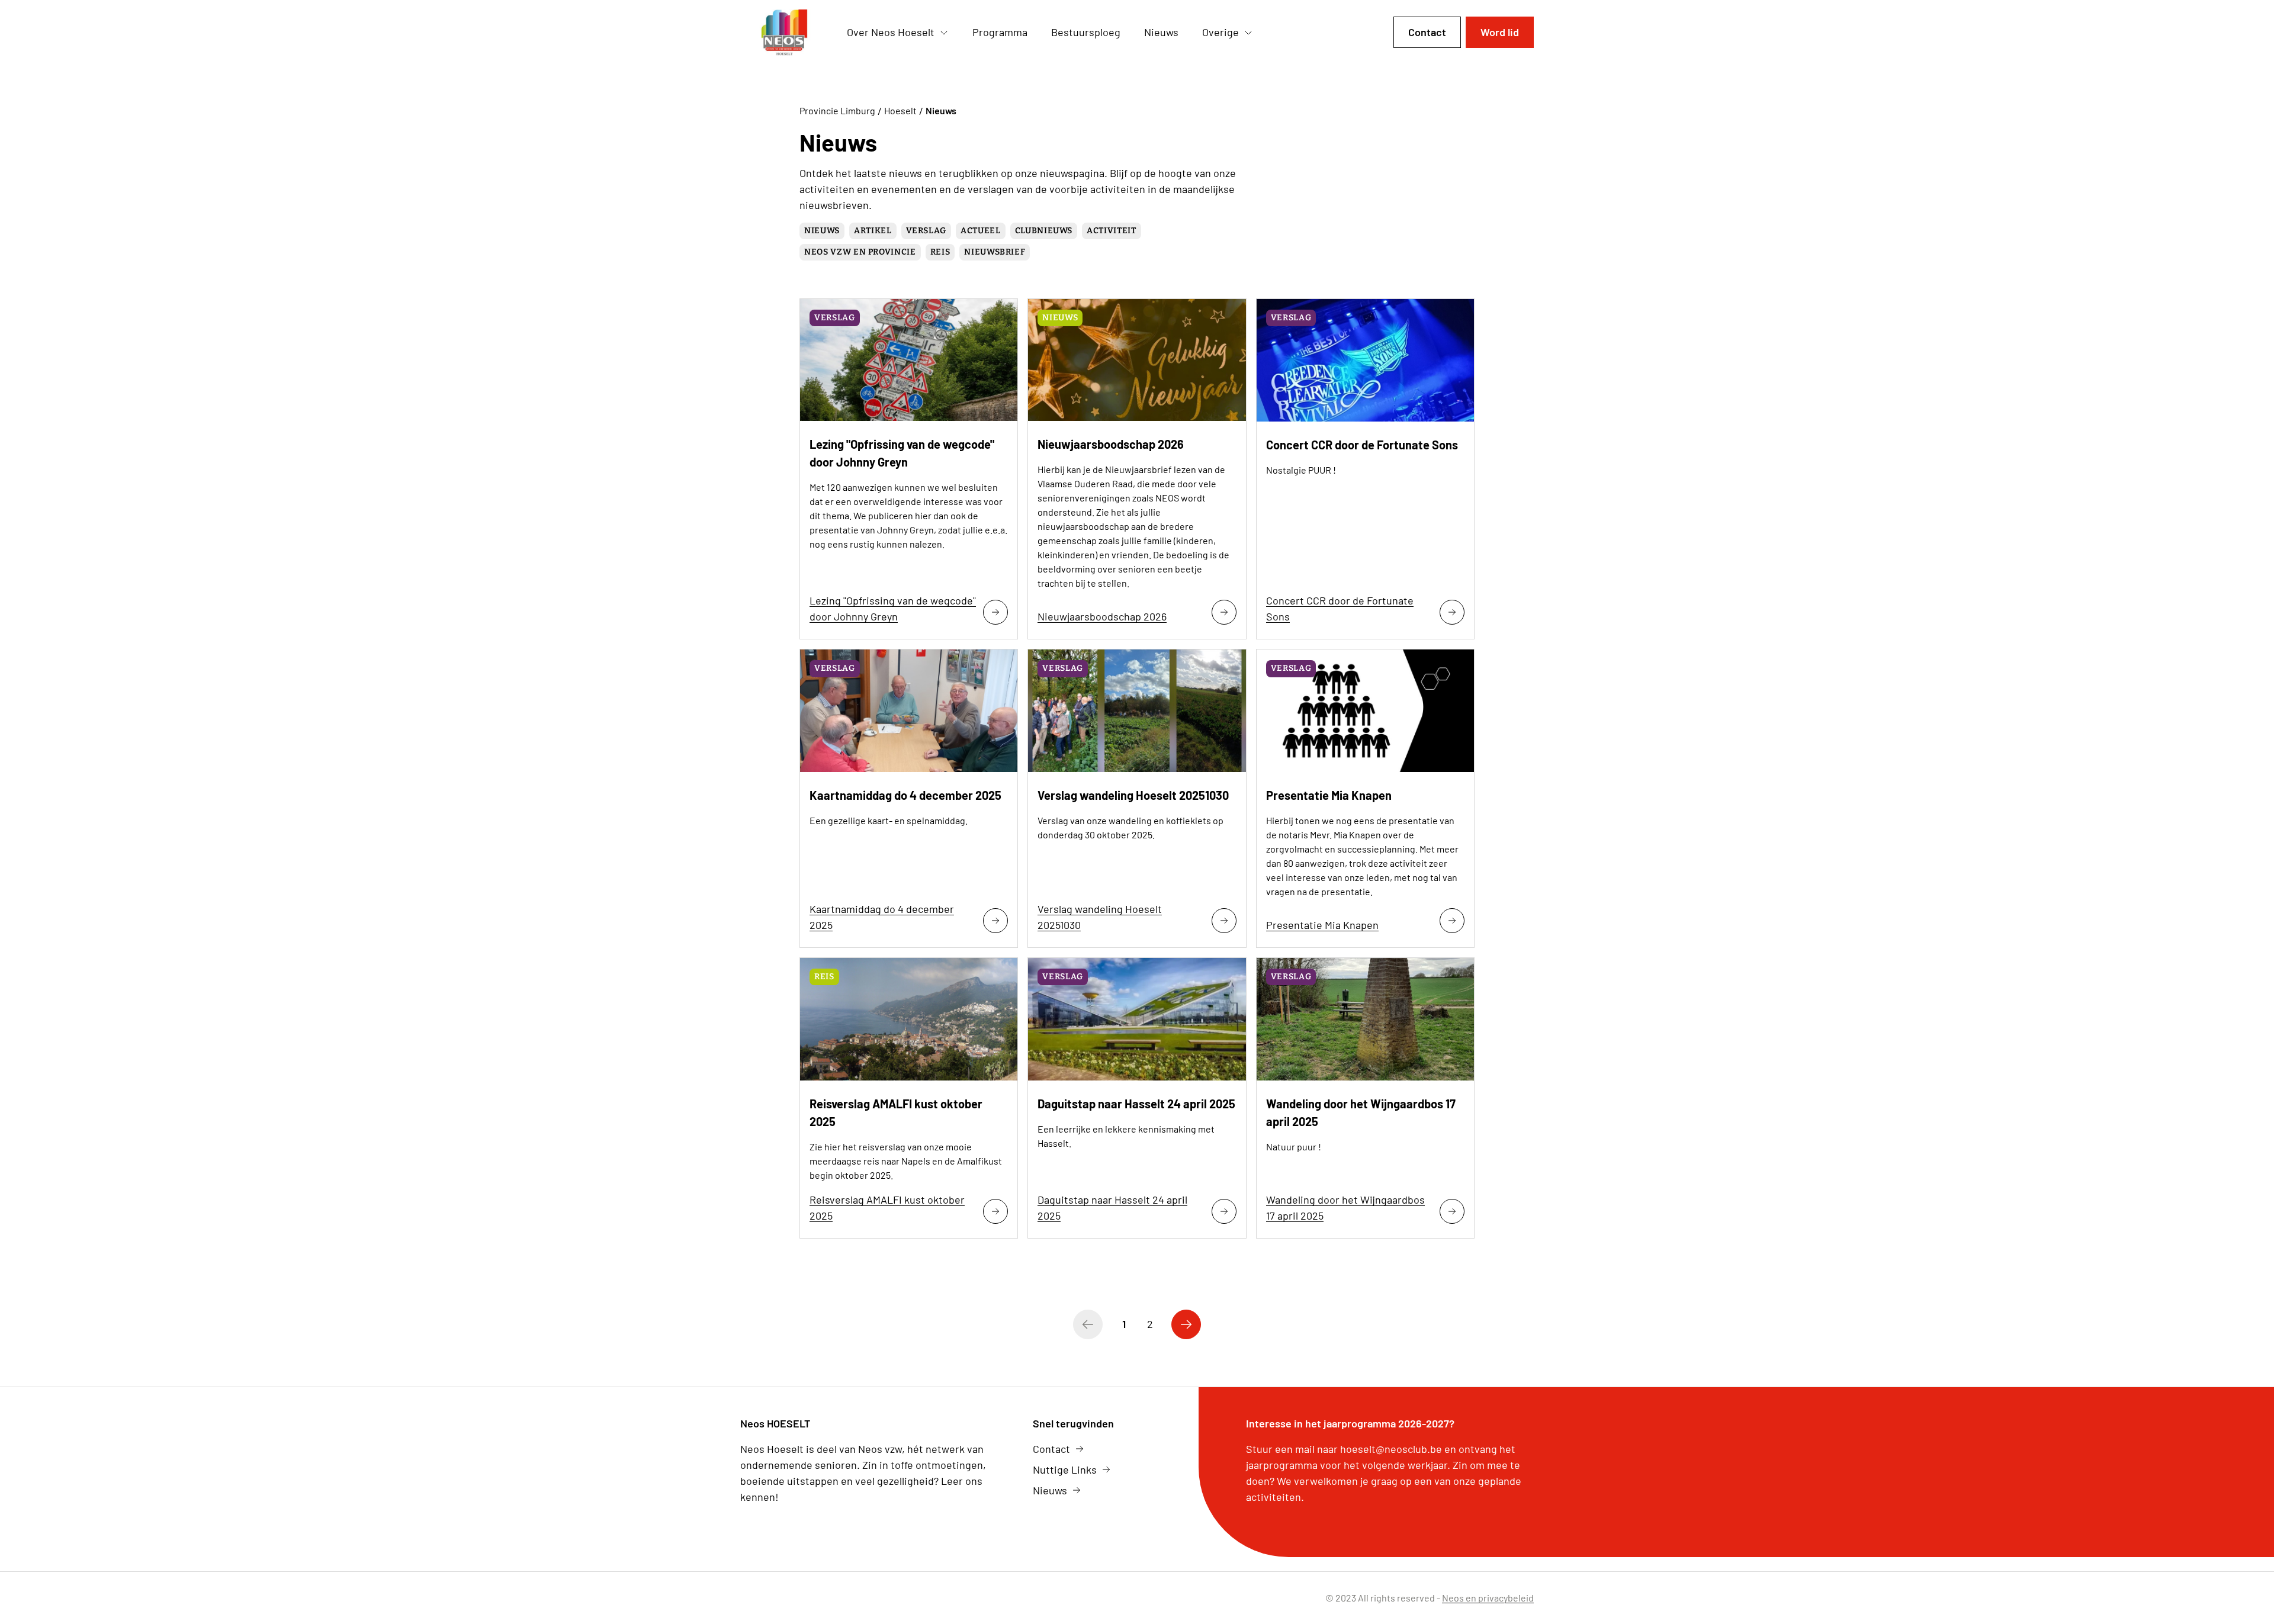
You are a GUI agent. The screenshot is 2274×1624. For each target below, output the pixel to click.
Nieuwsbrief (995, 252)
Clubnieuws (1044, 231)
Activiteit (1112, 231)
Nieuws (822, 231)
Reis (940, 252)
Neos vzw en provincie (860, 252)
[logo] (784, 33)
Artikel (873, 231)
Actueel (981, 231)
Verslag (926, 231)
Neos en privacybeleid (1488, 1598)
